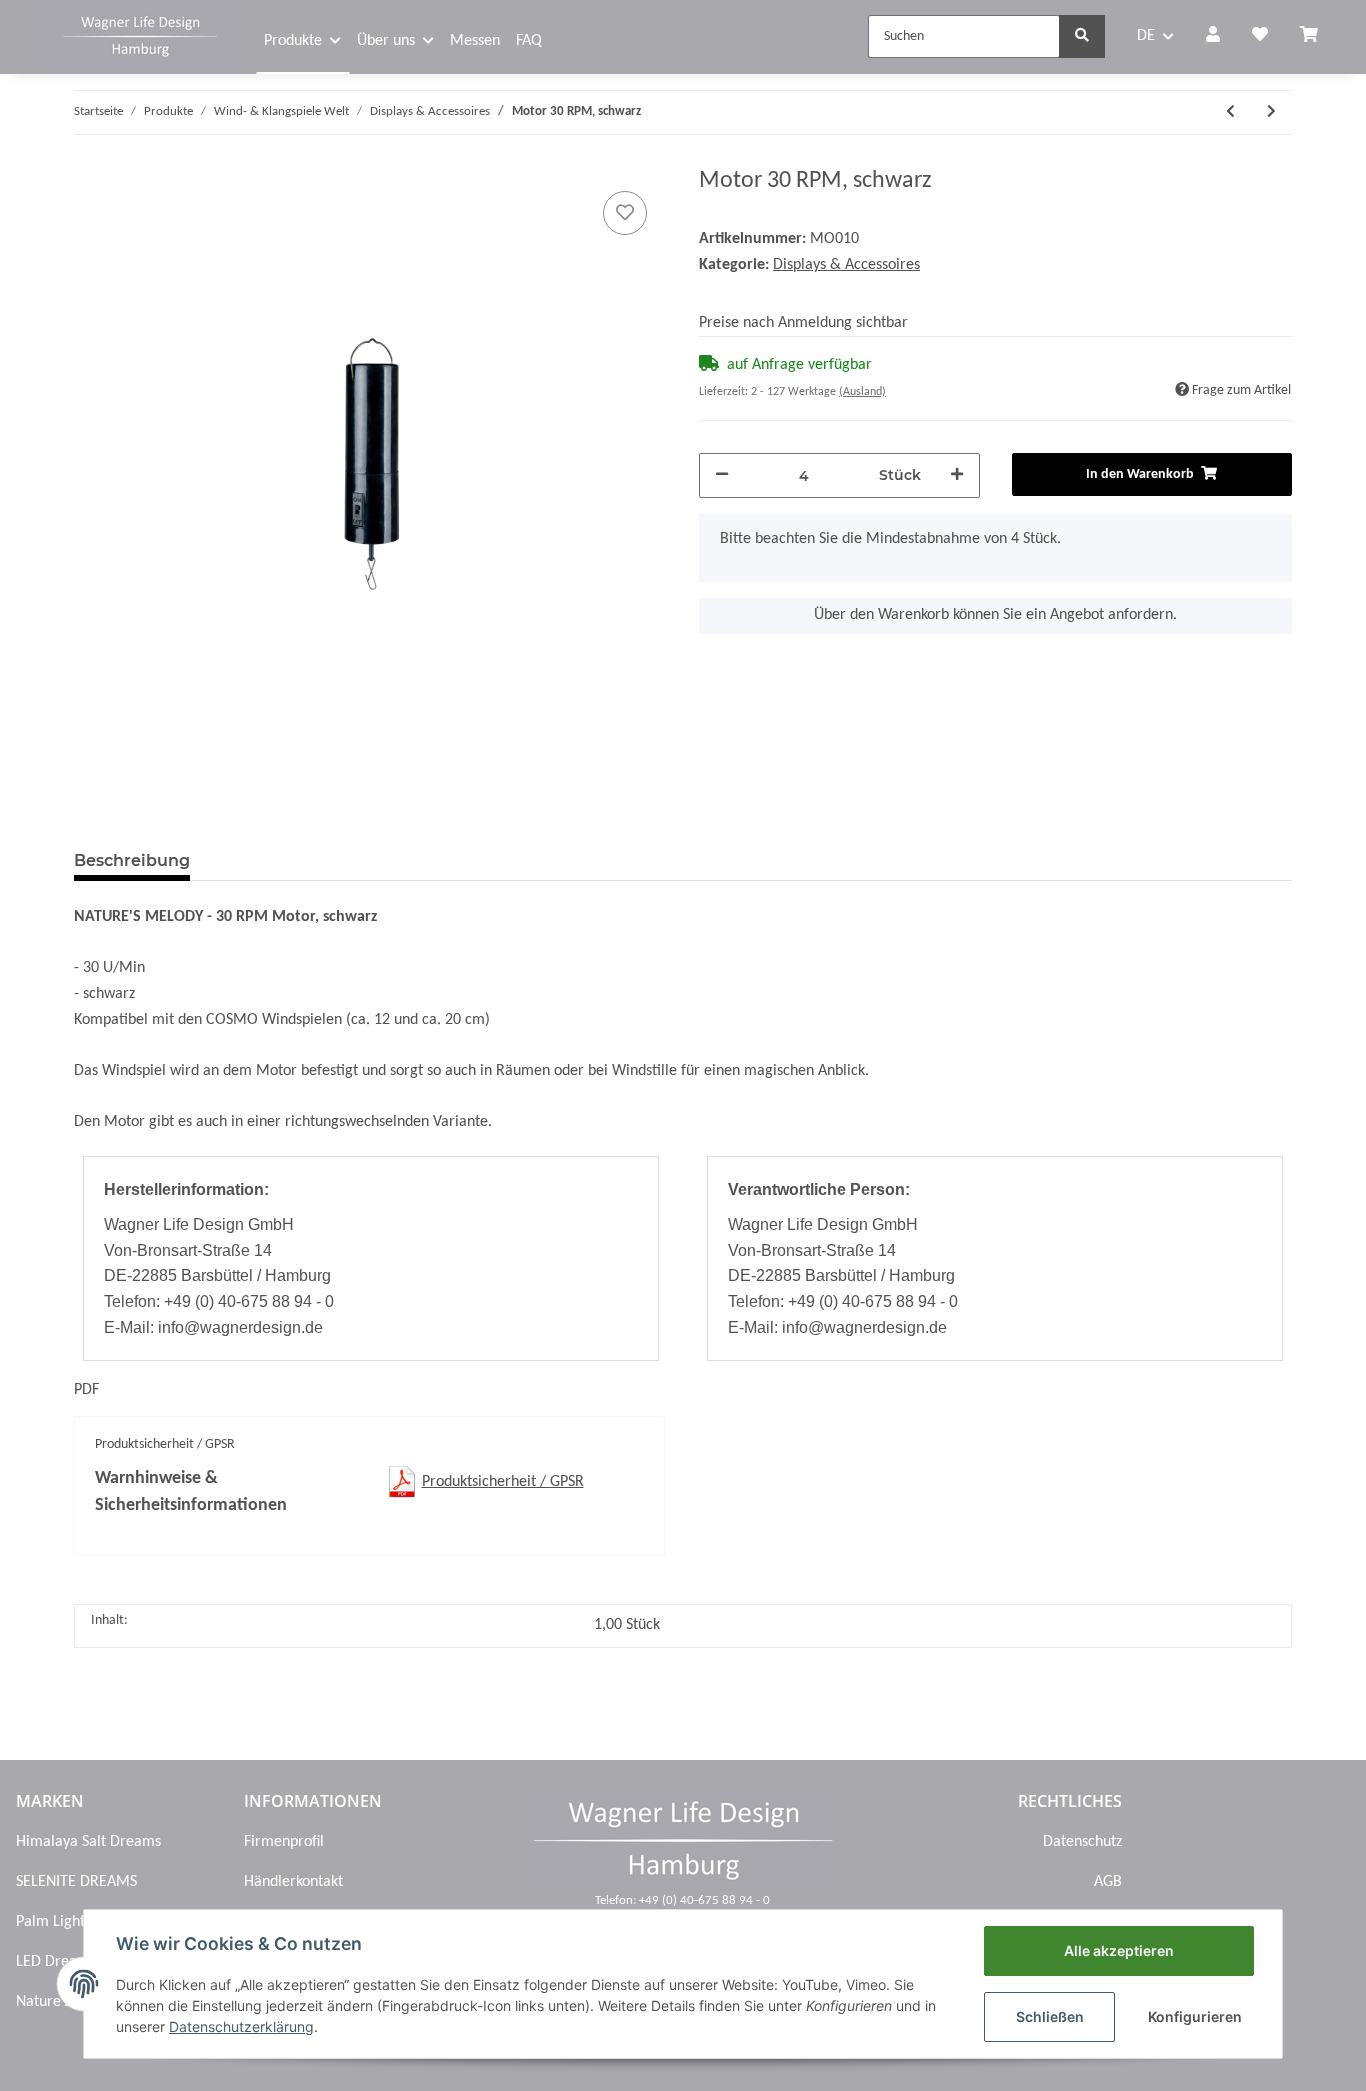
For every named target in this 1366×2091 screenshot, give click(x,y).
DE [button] (1146, 36)
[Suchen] (1082, 36)
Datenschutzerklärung (241, 2026)
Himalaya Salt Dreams (88, 1842)
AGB (1108, 1882)
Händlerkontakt (293, 1882)
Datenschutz (1082, 1842)
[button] (1213, 37)
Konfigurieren (1195, 2016)
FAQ (529, 41)
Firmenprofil (284, 1842)
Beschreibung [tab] (132, 860)
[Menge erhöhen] (957, 475)
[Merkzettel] (1260, 37)
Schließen (1050, 2016)
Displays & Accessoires (846, 265)
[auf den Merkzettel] (625, 213)
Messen (475, 41)
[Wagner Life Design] (140, 34)
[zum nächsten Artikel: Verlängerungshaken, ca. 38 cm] (1271, 112)
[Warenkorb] (1317, 37)
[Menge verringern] (722, 475)
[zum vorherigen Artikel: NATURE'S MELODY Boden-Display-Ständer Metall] (1230, 112)
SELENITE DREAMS (76, 1882)
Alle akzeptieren (1119, 1950)
